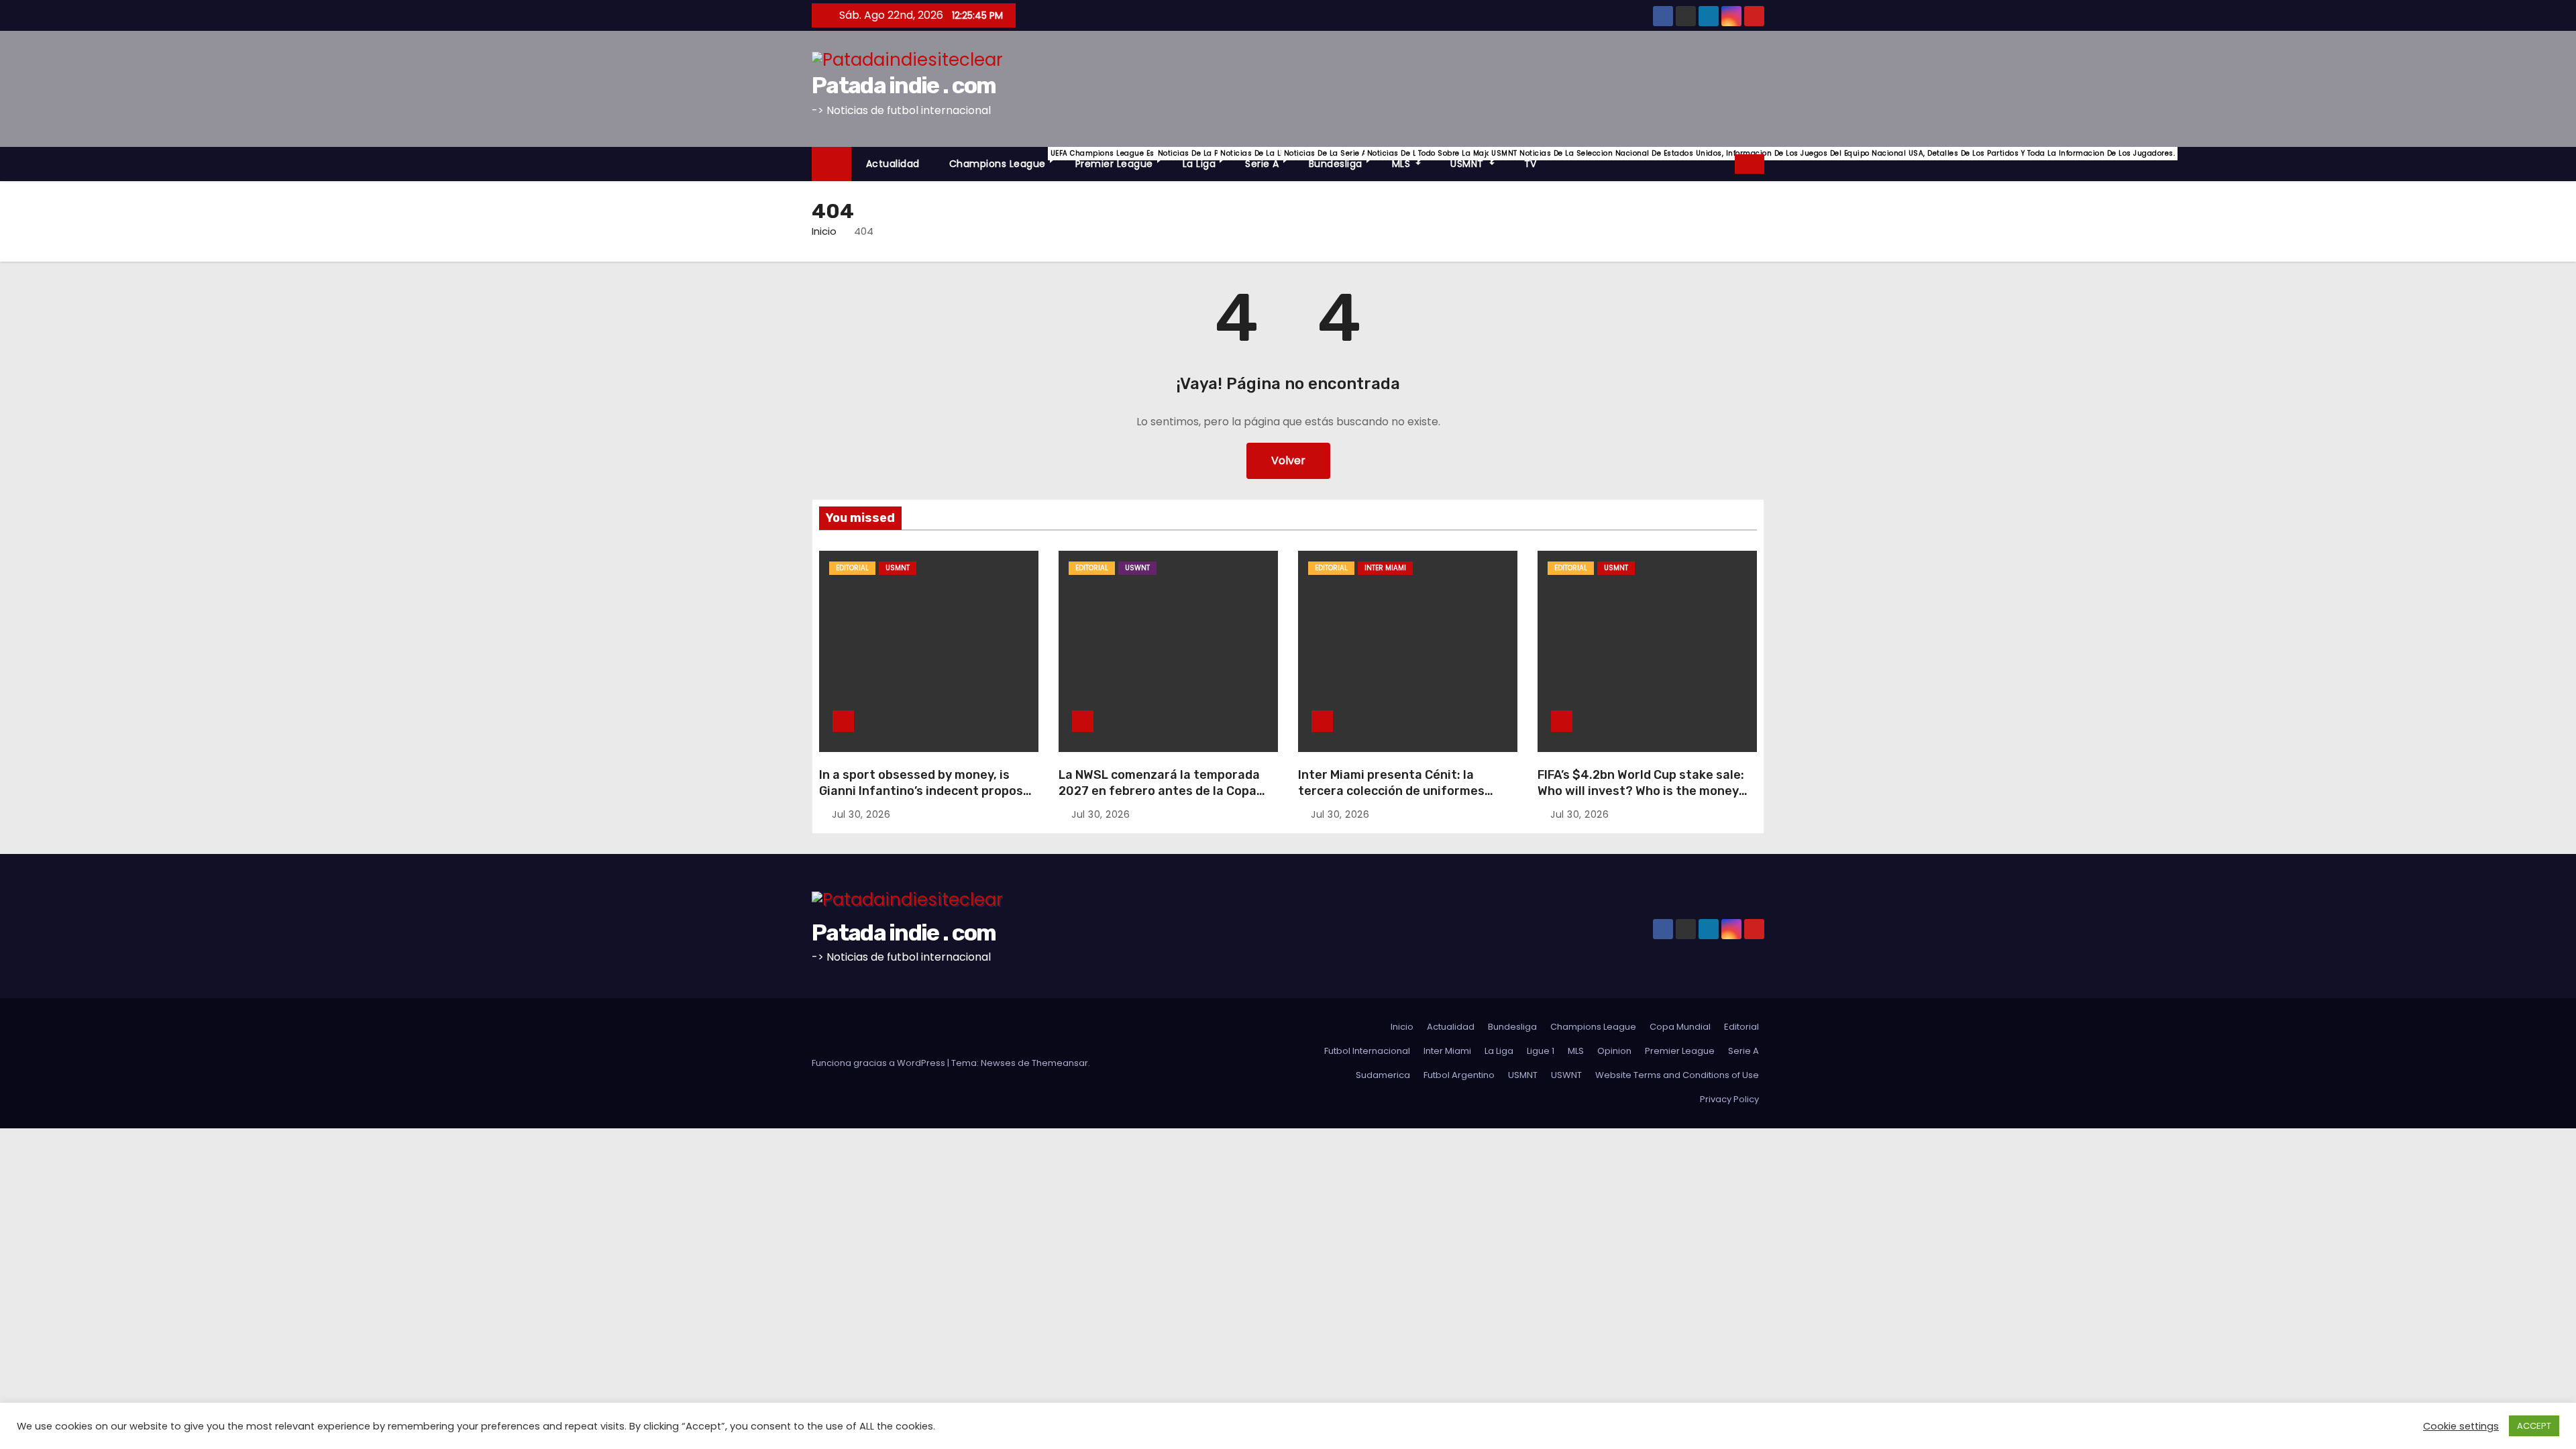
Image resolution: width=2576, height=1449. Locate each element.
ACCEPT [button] (2534, 1426)
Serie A (1270, 159)
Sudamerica (1383, 1075)
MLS (1414, 159)
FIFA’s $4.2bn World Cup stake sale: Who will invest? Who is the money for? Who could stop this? (1641, 791)
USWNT (1137, 568)
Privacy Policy (1729, 1099)
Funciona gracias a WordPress (879, 1063)
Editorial (852, 568)
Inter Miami (1385, 568)
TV (1531, 164)
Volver (1288, 461)
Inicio (824, 231)
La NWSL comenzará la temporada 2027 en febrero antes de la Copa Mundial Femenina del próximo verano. (1159, 799)
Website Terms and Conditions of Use (1677, 1075)
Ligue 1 (1541, 1051)
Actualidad (893, 164)
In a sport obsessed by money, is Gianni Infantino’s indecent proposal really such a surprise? (926, 791)
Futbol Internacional (1367, 1051)
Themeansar (1060, 1063)
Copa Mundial (1680, 1027)
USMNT (1480, 159)
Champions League (1005, 159)
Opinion (1614, 1051)
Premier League (1122, 159)
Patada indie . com (904, 86)
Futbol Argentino (1459, 1075)
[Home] (831, 164)
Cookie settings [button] (2461, 1426)
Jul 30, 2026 (861, 814)
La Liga (1207, 159)
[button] (1725, 163)
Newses (998, 1063)
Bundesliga (1343, 159)
